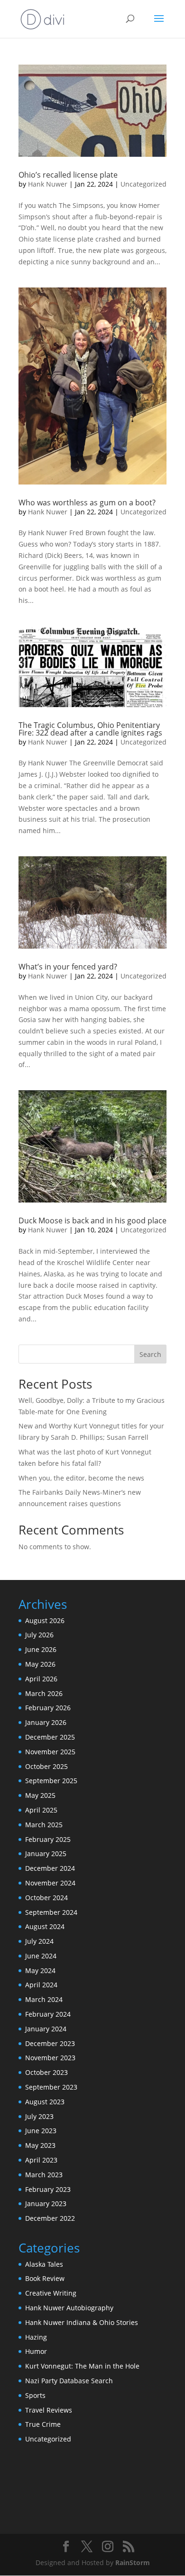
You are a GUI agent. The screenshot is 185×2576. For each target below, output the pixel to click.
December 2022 (50, 2218)
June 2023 (41, 2131)
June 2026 (41, 1649)
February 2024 (48, 2014)
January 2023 (46, 2204)
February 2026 (48, 1708)
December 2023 (50, 2043)
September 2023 (51, 2087)
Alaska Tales (44, 2264)
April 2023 (41, 2160)
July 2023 (39, 2116)
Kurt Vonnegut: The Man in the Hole (82, 2366)
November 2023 (50, 2058)
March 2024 (44, 1999)
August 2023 (45, 2102)
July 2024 (39, 1941)
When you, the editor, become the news (81, 1478)
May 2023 (40, 2145)
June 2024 (41, 1956)
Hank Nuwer (48, 184)
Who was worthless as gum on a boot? (87, 503)
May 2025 (40, 1795)
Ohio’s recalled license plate (68, 175)
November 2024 (50, 1883)
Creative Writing (51, 2293)
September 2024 (51, 1912)
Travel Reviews (49, 2410)
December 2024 (50, 1868)
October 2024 (46, 1898)
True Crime (43, 2424)
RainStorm (133, 2563)
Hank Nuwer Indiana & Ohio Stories (82, 2322)
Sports (35, 2395)
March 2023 (44, 2175)
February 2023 (48, 2189)
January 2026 (46, 1722)
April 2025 (41, 1810)
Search (150, 1354)
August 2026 (45, 1620)
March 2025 (44, 1825)
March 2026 (44, 1693)
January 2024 (46, 2029)
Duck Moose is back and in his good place (92, 1221)
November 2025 (50, 1752)
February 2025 (48, 1839)
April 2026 (41, 1679)
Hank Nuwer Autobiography (69, 2308)
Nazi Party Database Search (69, 2381)
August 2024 (45, 1926)
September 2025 (51, 1781)
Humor (36, 2351)
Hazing (36, 2337)
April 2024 (41, 1985)
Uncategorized (143, 184)
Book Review (45, 2278)
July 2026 (39, 1635)
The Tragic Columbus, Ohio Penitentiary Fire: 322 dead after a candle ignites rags (90, 729)
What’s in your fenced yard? (68, 967)
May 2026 (40, 1664)
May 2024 (40, 1970)
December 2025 (50, 1737)
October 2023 (46, 2072)
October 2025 (46, 1766)
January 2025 (46, 1853)
